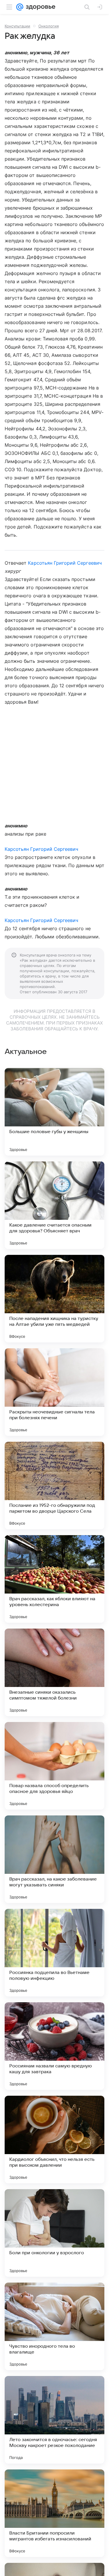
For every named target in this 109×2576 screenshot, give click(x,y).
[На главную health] (39, 7)
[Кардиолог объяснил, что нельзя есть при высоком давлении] (54, 2140)
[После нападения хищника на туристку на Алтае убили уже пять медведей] (54, 1299)
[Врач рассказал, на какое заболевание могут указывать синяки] (54, 1859)
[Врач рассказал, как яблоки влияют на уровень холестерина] (54, 1579)
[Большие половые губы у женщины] (54, 1112)
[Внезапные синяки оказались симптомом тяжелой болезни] (54, 1672)
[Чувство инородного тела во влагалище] (54, 2326)
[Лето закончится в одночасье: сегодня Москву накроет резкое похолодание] (54, 2420)
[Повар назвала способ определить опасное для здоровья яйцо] (54, 1766)
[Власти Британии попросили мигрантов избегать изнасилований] (54, 2513)
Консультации (17, 26)
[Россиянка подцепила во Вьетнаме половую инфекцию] (54, 1953)
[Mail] (20, 7)
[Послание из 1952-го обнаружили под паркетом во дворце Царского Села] (54, 1486)
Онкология (49, 26)
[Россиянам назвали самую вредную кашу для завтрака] (54, 2046)
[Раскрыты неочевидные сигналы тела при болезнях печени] (54, 1392)
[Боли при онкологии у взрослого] (54, 2233)
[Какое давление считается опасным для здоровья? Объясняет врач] (54, 1205)
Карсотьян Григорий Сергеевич (65, 563)
